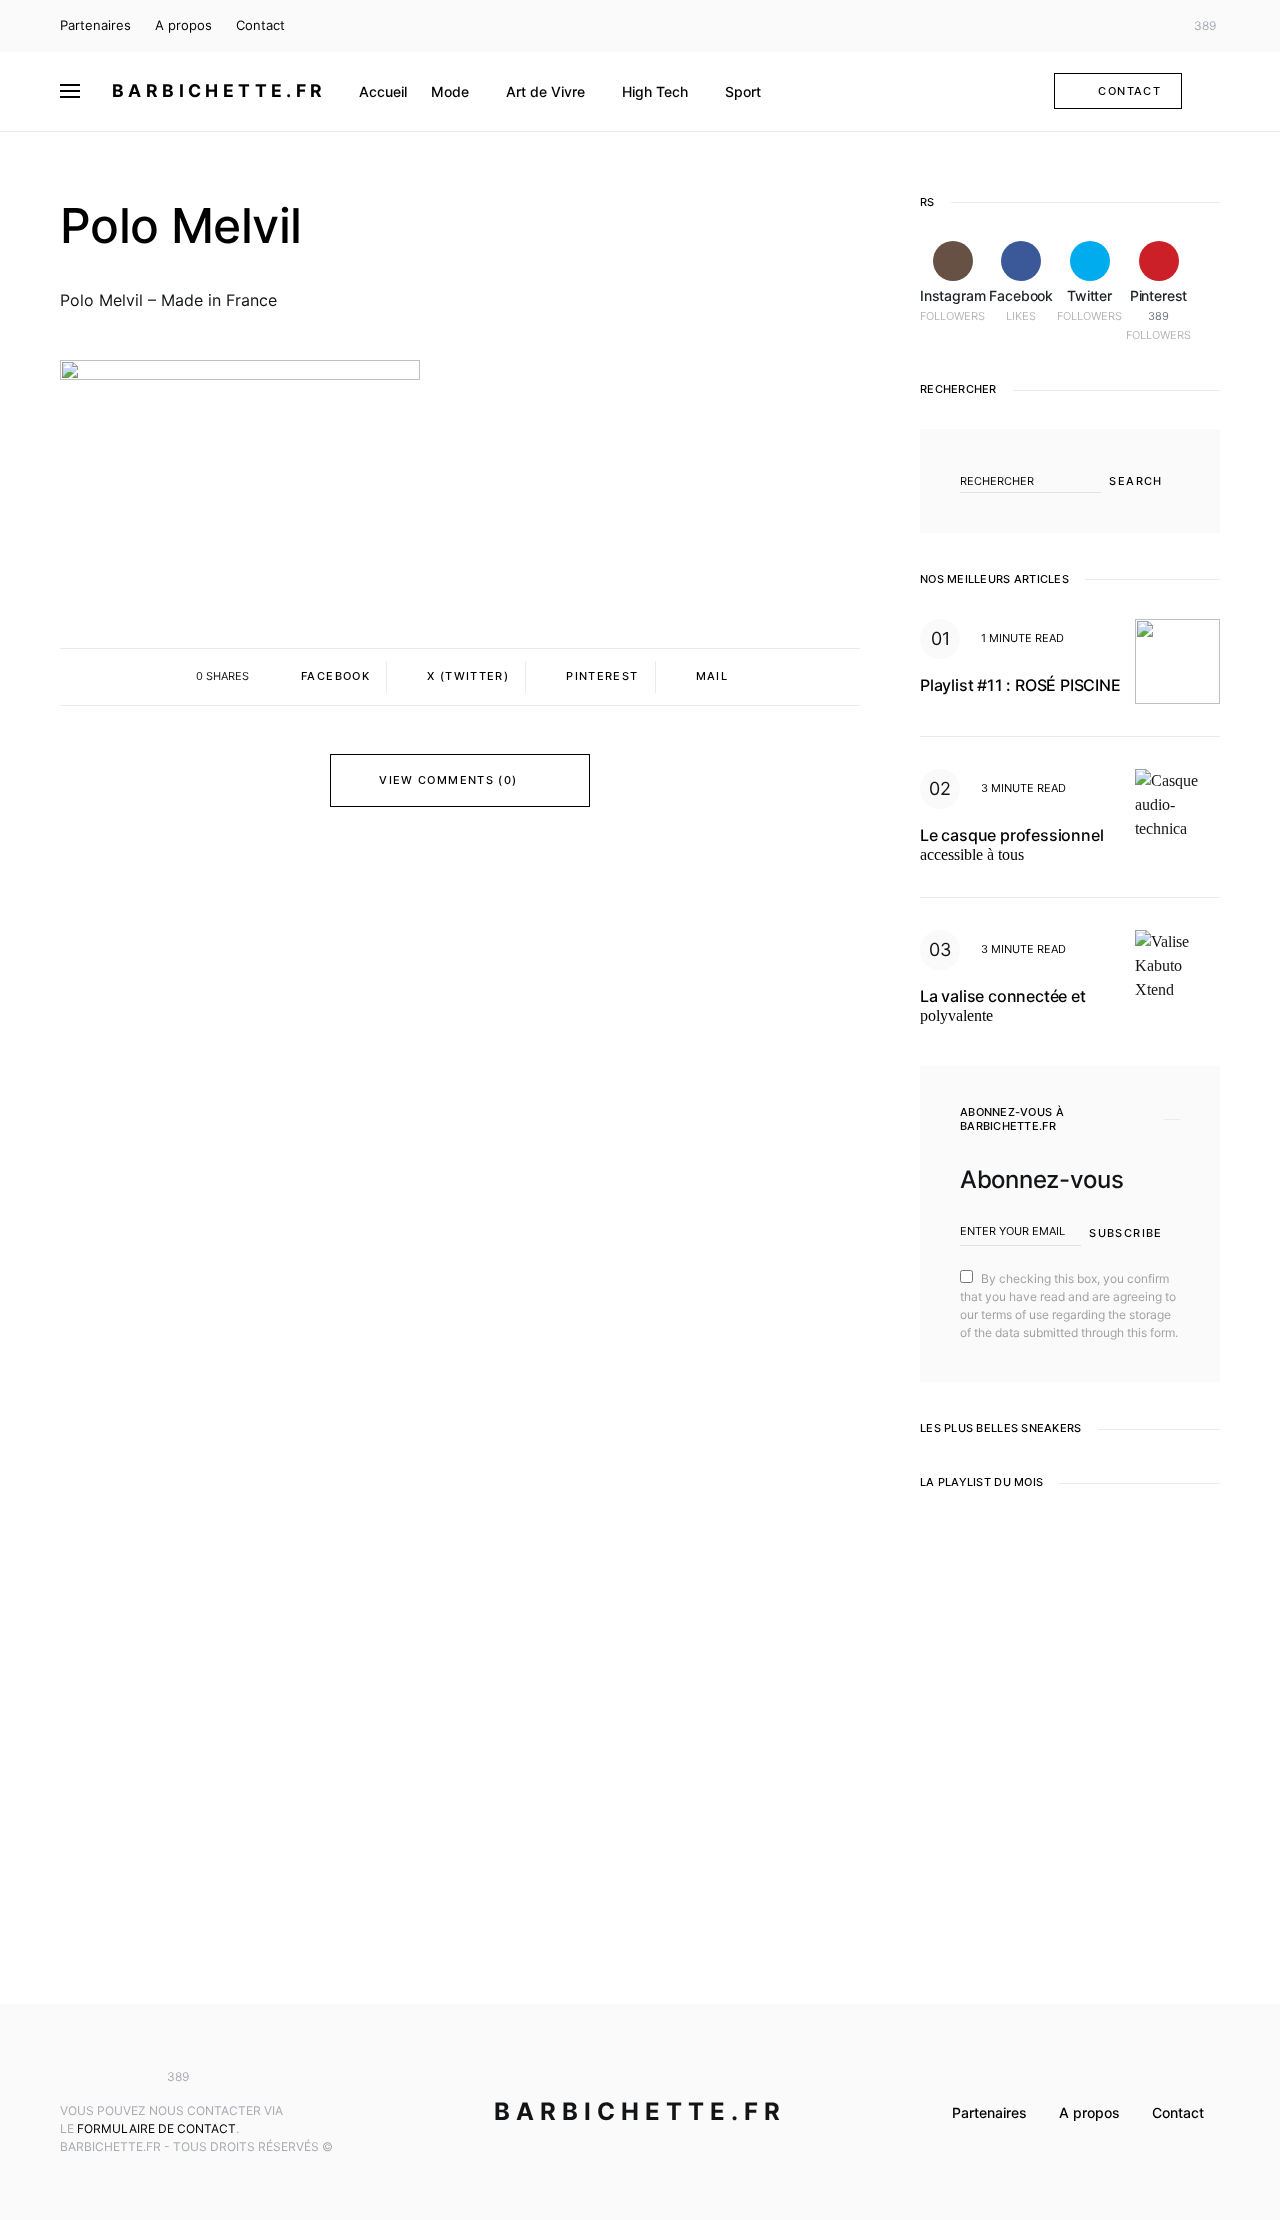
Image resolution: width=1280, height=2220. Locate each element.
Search (1135, 481)
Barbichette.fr (219, 90)
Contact (260, 25)
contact (1129, 91)
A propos (183, 25)
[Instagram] (1095, 26)
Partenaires (95, 25)
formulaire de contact (156, 2128)
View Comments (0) (448, 780)
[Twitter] (1154, 26)
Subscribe (1125, 1233)
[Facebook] (1124, 26)
